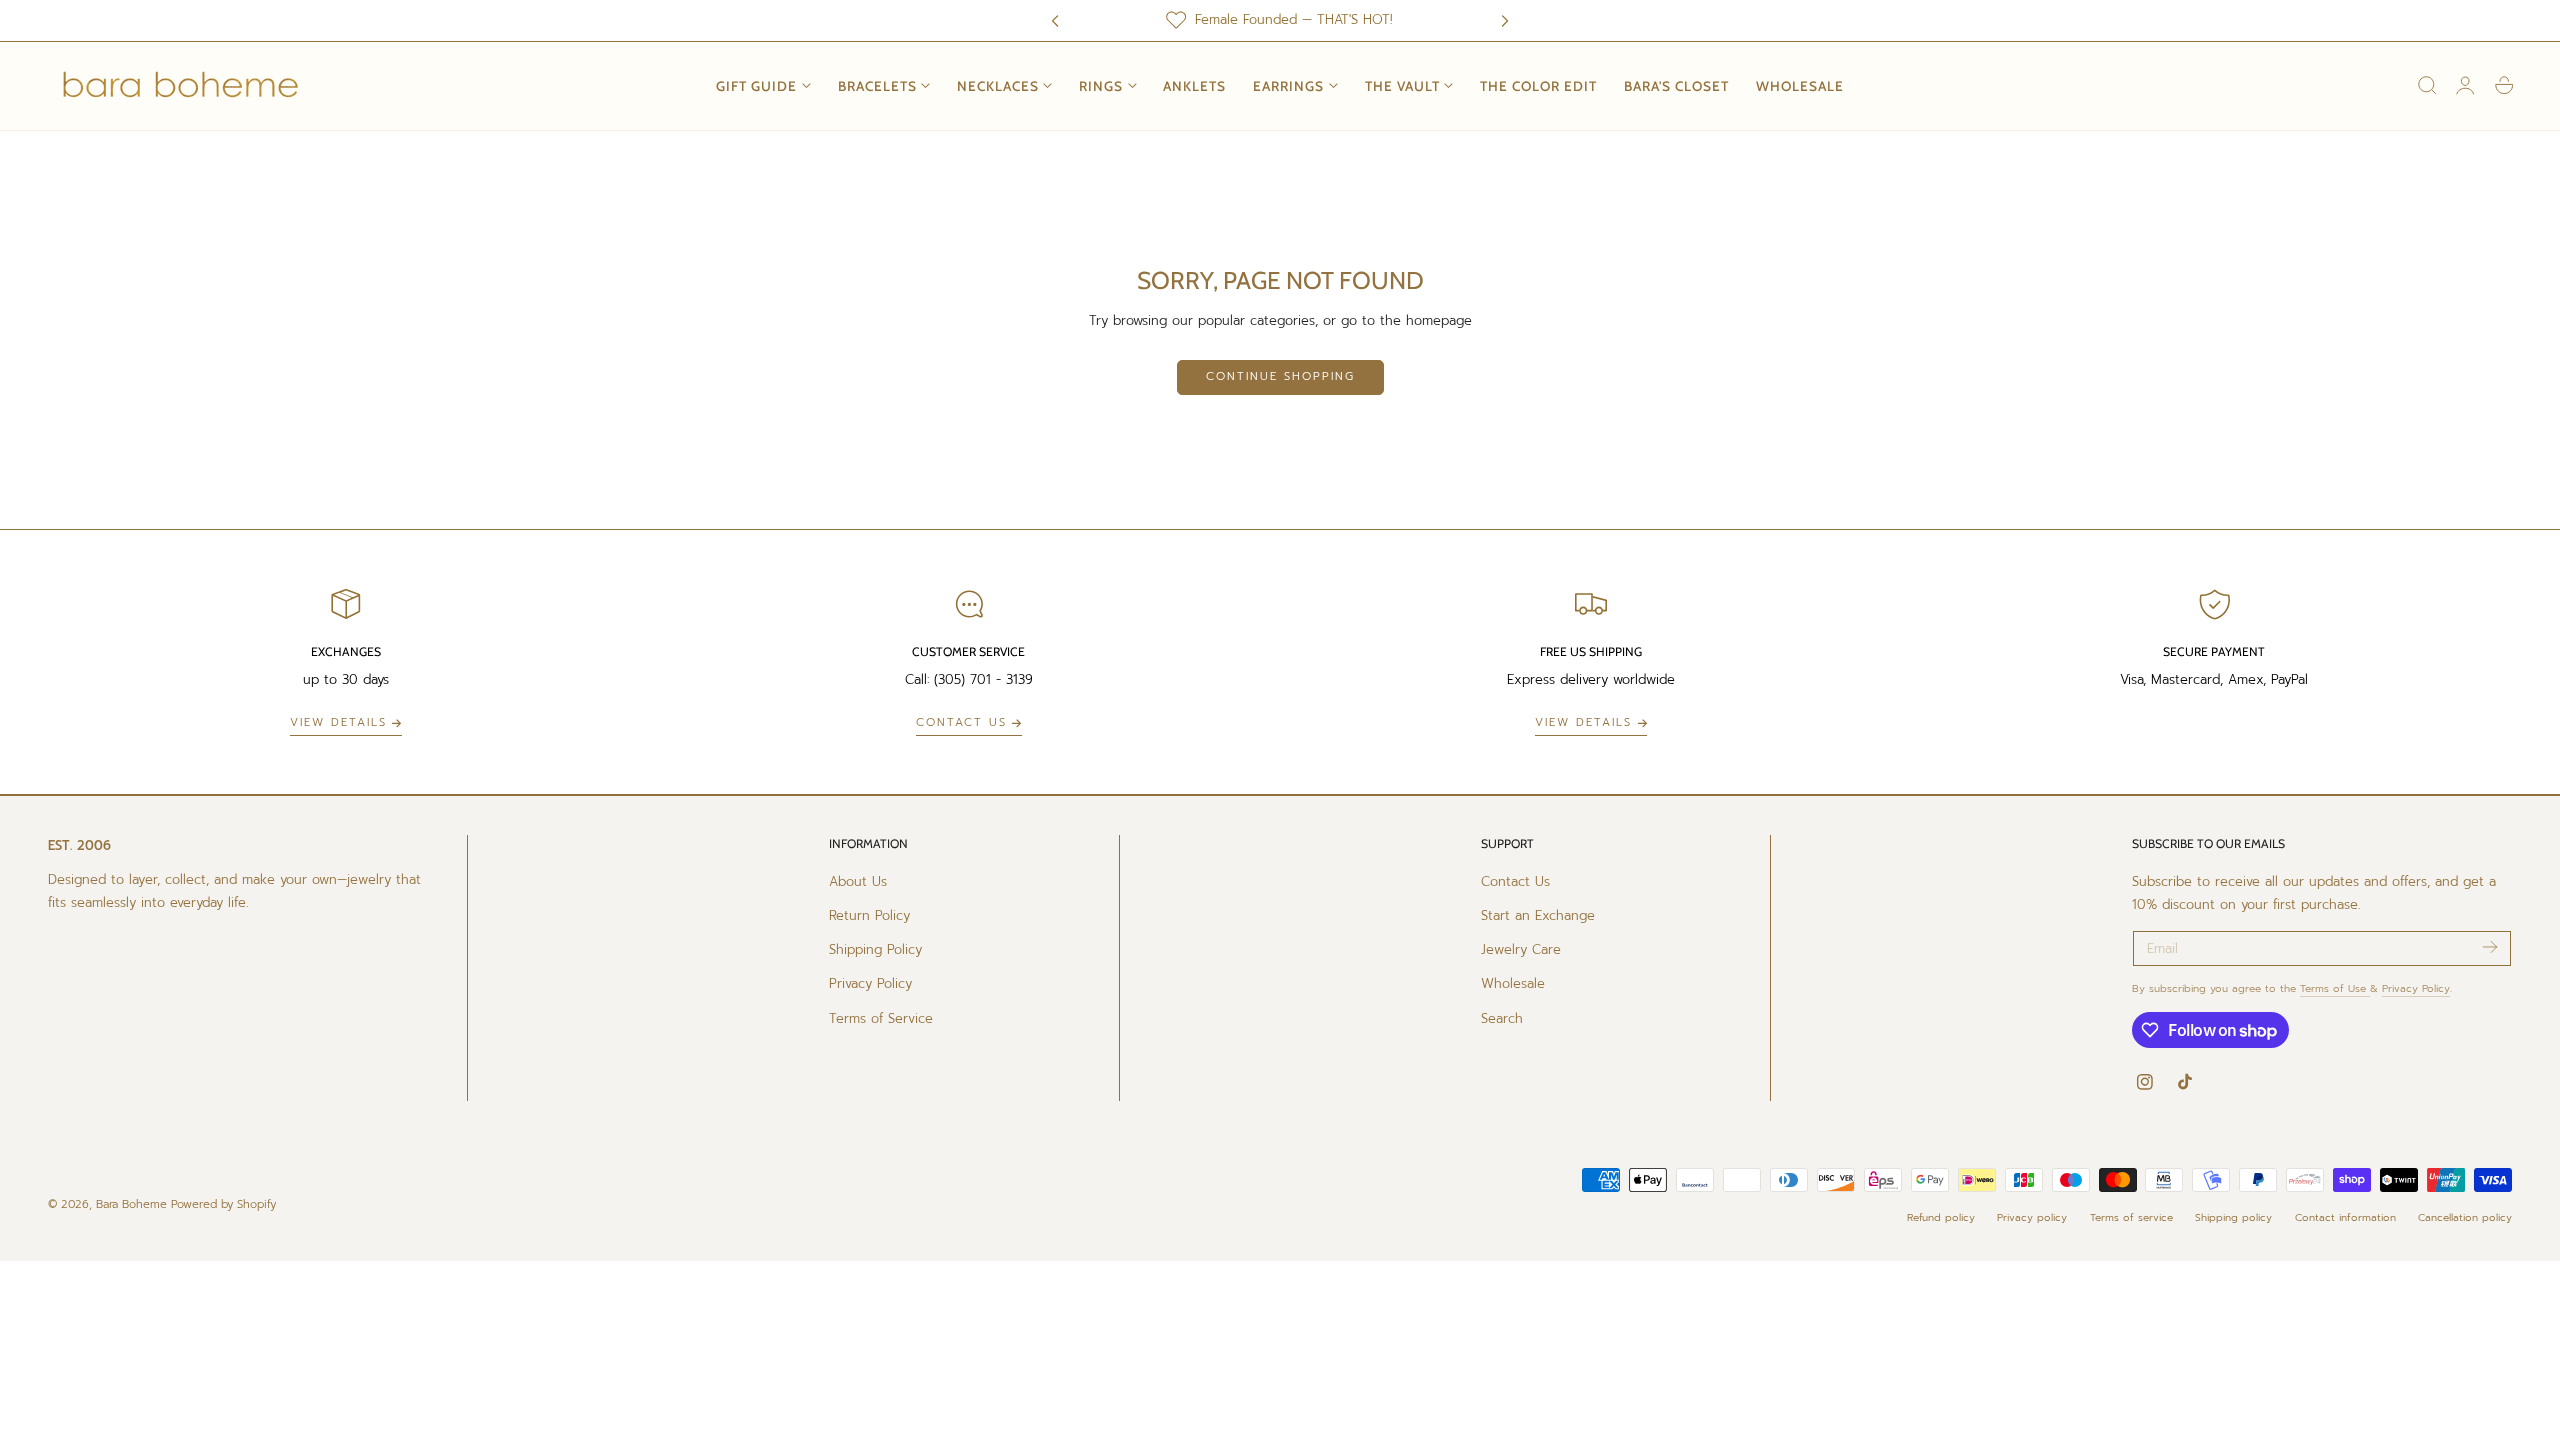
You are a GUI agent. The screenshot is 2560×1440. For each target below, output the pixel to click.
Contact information (2345, 1217)
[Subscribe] (2489, 947)
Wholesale (1513, 983)
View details (338, 722)
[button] (2427, 86)
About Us (858, 881)
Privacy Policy (870, 983)
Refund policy (1941, 1217)
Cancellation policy (2465, 1217)
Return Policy (869, 915)
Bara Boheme (131, 1204)
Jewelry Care (1521, 949)
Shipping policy (2233, 1217)
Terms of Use (2335, 988)
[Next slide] (1505, 20)
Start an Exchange (1538, 915)
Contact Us (1515, 881)
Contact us (961, 722)
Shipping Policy (875, 949)
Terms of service (2131, 1217)
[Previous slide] (1055, 20)
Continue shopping (1280, 376)
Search (1502, 1017)
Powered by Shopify (223, 1204)
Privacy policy (2032, 1217)
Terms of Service (881, 1017)
